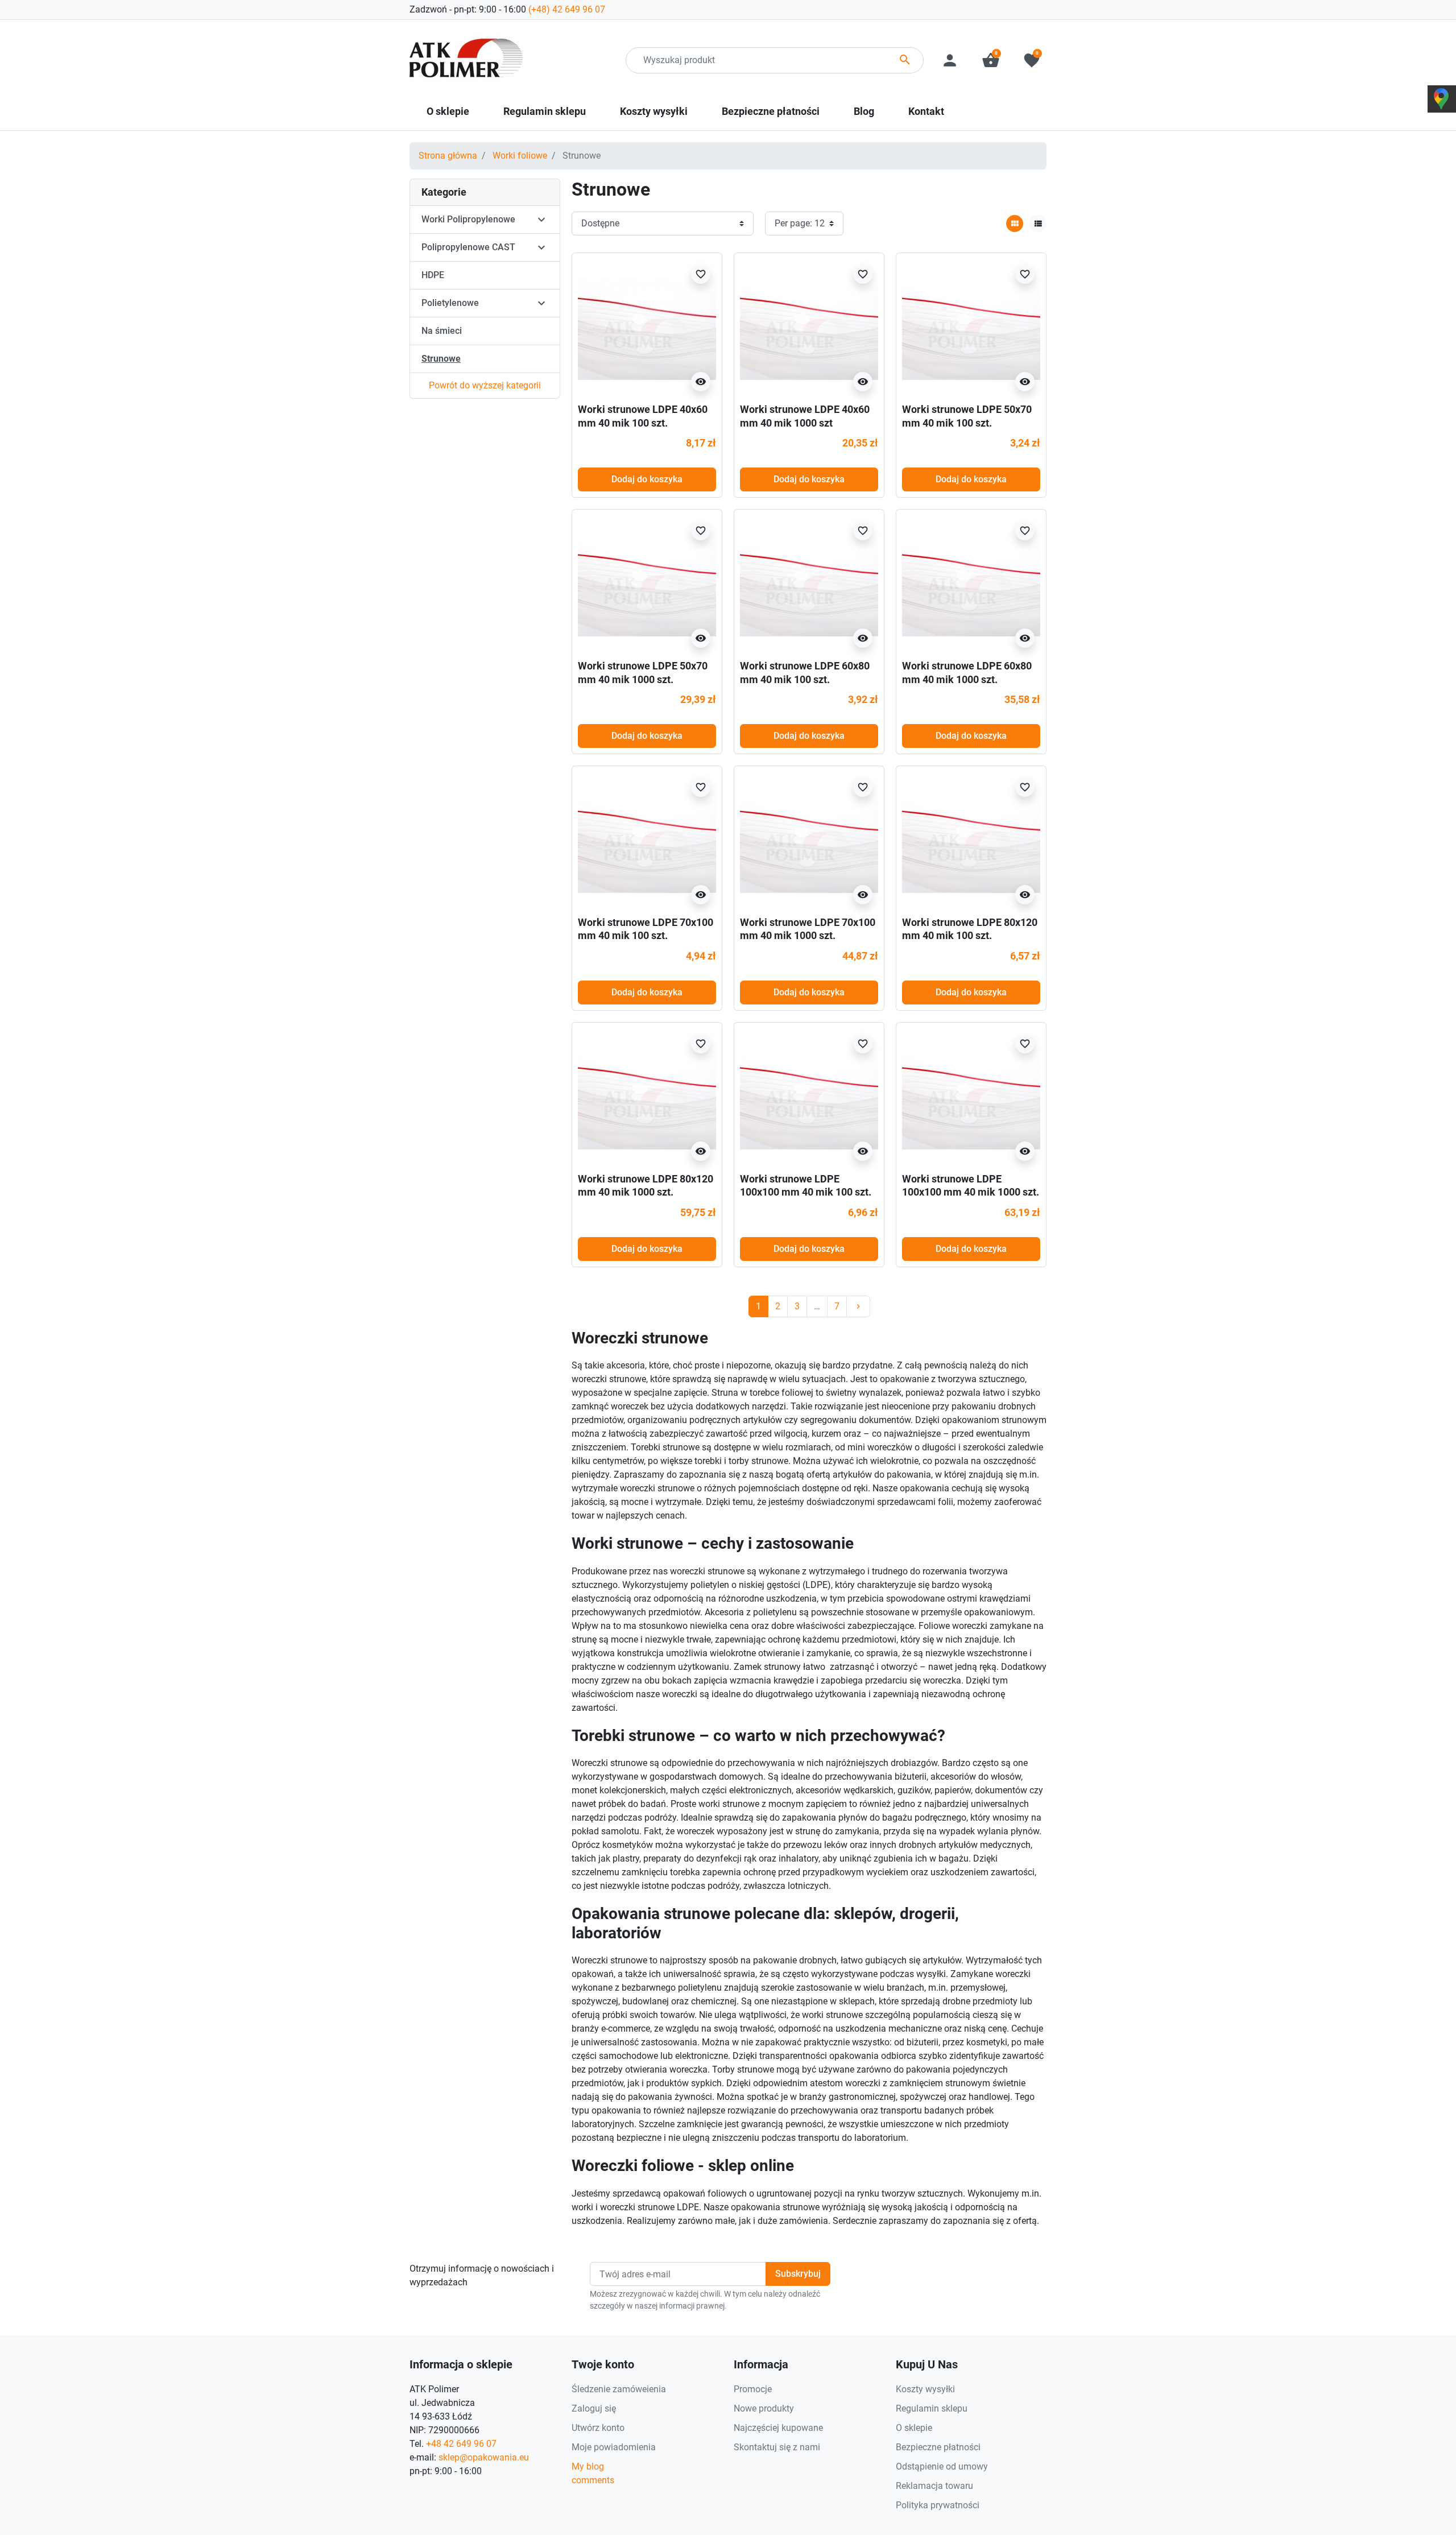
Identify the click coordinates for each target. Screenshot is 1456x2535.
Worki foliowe (520, 156)
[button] (991, 60)
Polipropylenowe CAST (468, 247)
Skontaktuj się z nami (777, 2447)
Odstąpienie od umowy (942, 2466)
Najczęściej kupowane (778, 2428)
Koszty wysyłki (925, 2389)
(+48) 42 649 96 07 (567, 9)
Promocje (753, 2389)
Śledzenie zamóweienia (619, 2389)
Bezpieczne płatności (938, 2447)
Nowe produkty (764, 2408)
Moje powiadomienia (614, 2447)
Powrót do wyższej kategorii (485, 385)
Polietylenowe (450, 303)
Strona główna (448, 156)
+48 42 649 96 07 (461, 2444)
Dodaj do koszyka (647, 479)
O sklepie (914, 2428)
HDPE (433, 275)
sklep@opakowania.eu (484, 2457)
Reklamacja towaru (934, 2486)
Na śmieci (442, 331)
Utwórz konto (598, 2428)
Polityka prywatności (938, 2505)
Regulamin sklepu (932, 2408)
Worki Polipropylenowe (468, 219)
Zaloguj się (594, 2408)
